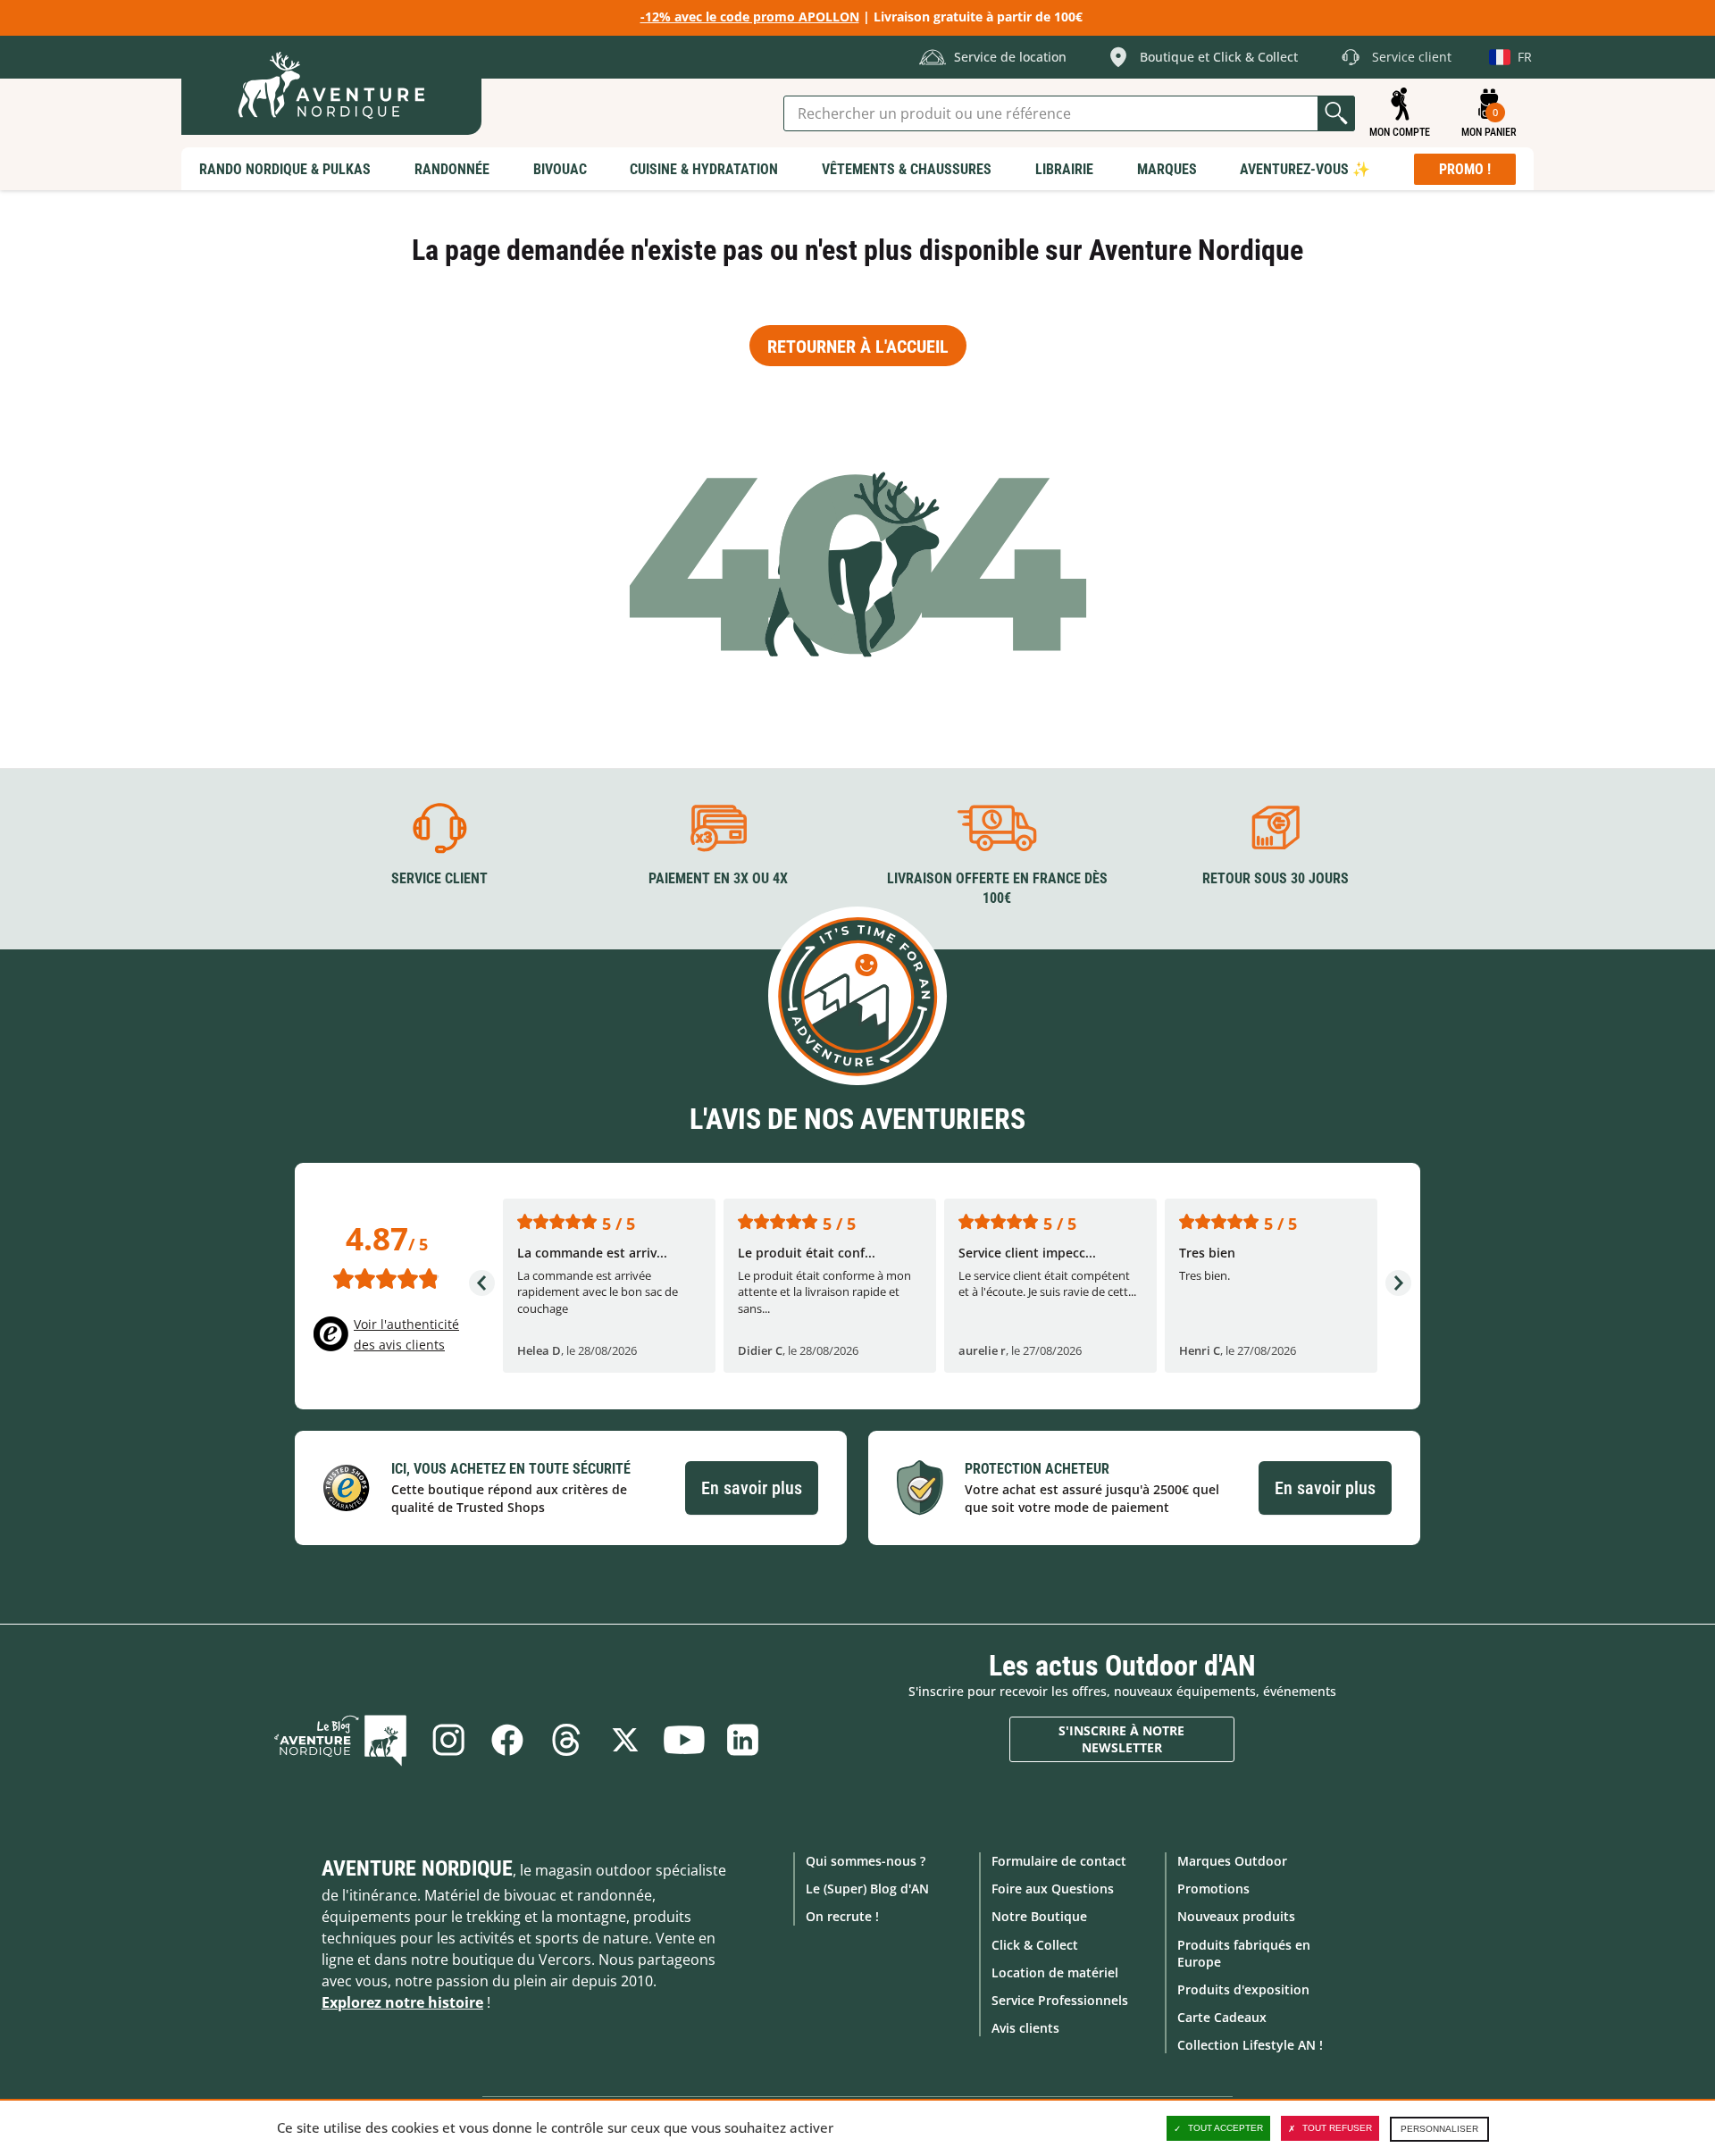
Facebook (507, 1740)
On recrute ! (842, 1916)
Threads (566, 1740)
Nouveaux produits (1236, 1916)
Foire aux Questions (1053, 1889)
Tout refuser (1337, 2128)
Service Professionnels (1060, 2000)
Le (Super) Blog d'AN (867, 1889)
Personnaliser (1439, 2129)
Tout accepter (1226, 2128)
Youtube (684, 1740)
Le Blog (340, 1740)
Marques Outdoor (1232, 1861)
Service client (439, 878)
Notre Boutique (1039, 1916)
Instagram (448, 1740)
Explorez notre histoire (402, 2002)
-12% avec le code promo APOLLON (750, 17)
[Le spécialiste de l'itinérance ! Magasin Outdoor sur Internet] (331, 85)
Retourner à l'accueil (858, 347)
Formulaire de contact (1059, 1861)
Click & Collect (1035, 1945)
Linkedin (743, 1740)
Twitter (625, 1740)
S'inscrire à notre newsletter (1121, 1739)
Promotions (1213, 1889)
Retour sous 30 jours (1276, 878)
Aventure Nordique (417, 1868)
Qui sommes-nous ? (866, 1861)
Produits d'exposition (1243, 1989)
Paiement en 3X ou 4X (718, 878)
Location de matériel (1055, 1972)
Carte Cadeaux (1222, 2017)
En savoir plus (752, 1488)
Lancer (1336, 113)
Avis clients (1025, 2028)
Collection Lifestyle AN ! (1250, 2045)
